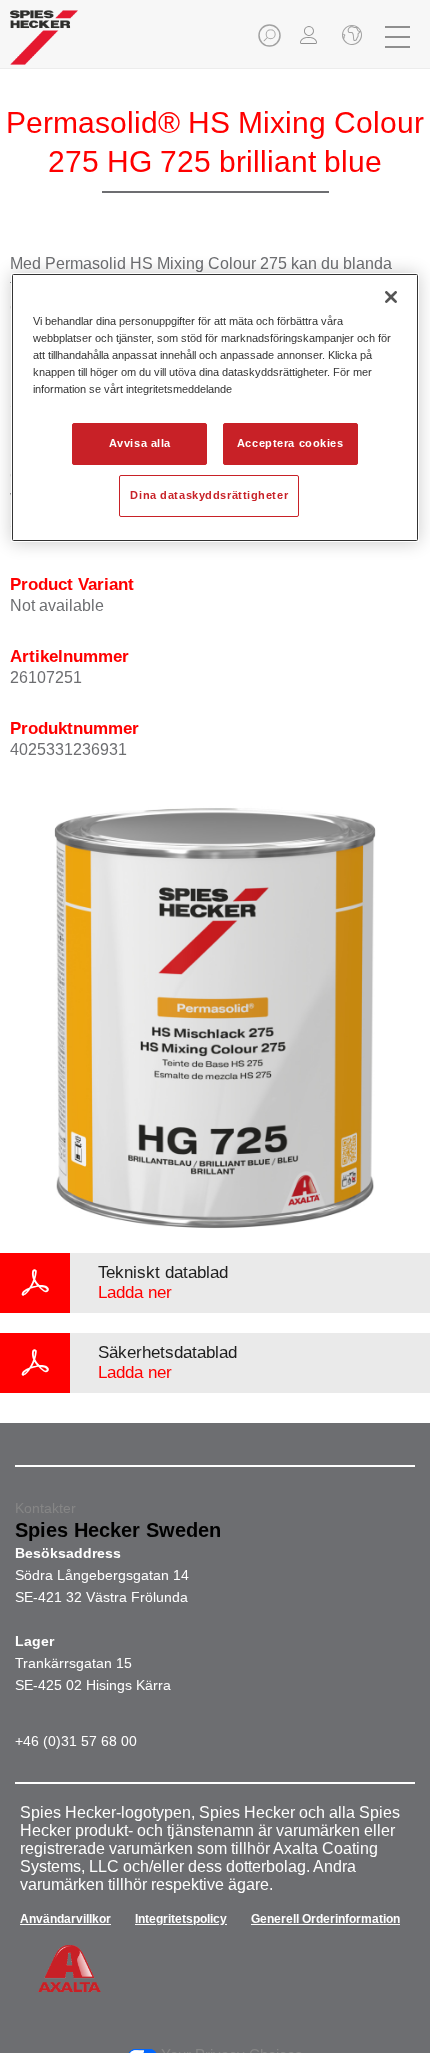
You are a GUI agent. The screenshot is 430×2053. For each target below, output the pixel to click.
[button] (271, 41)
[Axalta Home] (44, 45)
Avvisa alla (140, 443)
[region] (215, 407)
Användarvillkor (65, 1919)
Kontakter (45, 1508)
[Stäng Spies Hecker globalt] (350, 37)
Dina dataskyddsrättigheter (209, 495)
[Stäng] (391, 297)
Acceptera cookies (290, 443)
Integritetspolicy (181, 1919)
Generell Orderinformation (325, 1919)
